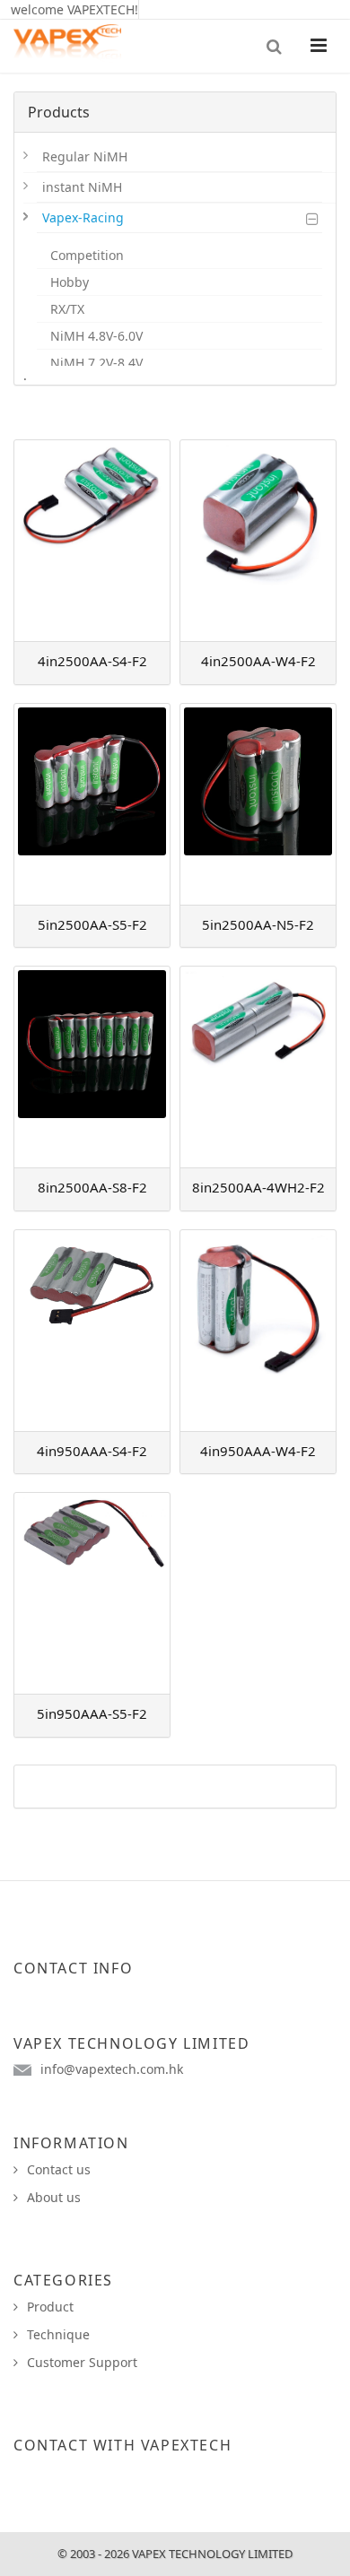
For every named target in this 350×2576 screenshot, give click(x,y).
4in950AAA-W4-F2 (258, 1451)
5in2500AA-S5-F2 (92, 924)
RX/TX (67, 309)
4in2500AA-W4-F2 (258, 661)
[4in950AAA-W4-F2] (258, 1331)
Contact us (59, 2169)
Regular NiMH (85, 156)
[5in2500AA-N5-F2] (258, 804)
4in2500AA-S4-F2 (92, 661)
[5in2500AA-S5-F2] (92, 804)
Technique (58, 2334)
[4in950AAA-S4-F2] (92, 1331)
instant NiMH (82, 187)
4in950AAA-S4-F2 (92, 1451)
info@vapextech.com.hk (112, 2069)
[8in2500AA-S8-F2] (92, 1067)
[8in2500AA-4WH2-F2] (258, 1067)
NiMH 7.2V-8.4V (96, 363)
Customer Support (82, 2362)
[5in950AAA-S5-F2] (92, 1593)
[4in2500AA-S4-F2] (92, 541)
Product (50, 2307)
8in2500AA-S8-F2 (92, 1187)
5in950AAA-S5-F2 (92, 1713)
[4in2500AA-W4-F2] (258, 541)
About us (54, 2197)
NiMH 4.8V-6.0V (96, 336)
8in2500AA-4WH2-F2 (258, 1187)
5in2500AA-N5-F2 (258, 924)
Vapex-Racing (83, 217)
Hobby (70, 282)
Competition (87, 255)
